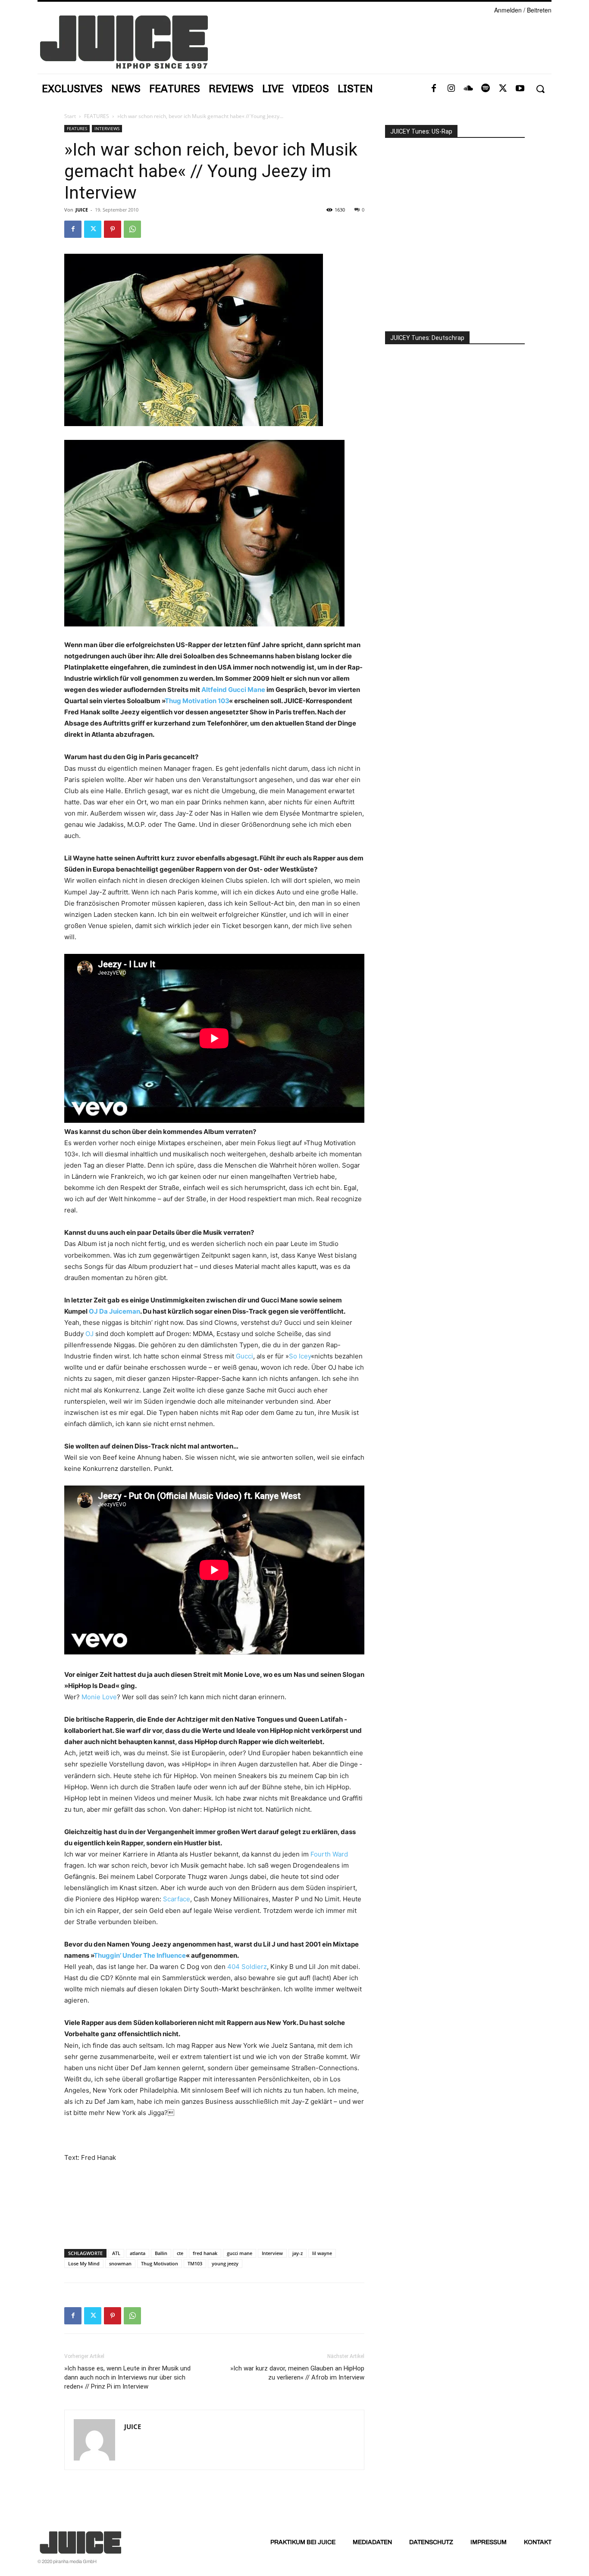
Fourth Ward (328, 1854)
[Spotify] (486, 89)
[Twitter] (503, 89)
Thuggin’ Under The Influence (140, 1955)
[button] (540, 89)
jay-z (298, 2253)
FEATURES (97, 116)
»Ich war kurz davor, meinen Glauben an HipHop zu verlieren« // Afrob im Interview (297, 2373)
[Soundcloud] (468, 89)
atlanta (138, 2253)
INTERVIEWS (107, 128)
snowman (120, 2263)
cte (180, 2253)
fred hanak (205, 2253)
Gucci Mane (247, 690)
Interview (272, 2253)
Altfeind (215, 690)
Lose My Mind (84, 2263)
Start (70, 116)
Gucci (244, 1356)
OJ (90, 1334)
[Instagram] (451, 89)
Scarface (177, 1899)
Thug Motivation (160, 2263)
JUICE (82, 210)
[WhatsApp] (132, 229)
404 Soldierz (247, 1967)
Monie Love (99, 1697)
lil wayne (322, 2253)
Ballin (161, 2253)
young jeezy (225, 2263)
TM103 (195, 2263)
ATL (116, 2253)
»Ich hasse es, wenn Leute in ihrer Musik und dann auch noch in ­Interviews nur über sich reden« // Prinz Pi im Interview (127, 2377)
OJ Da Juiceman (114, 1311)
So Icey (300, 1356)
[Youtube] (520, 89)
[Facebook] (434, 89)
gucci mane (240, 2253)
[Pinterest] (113, 229)
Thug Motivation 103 (197, 701)
